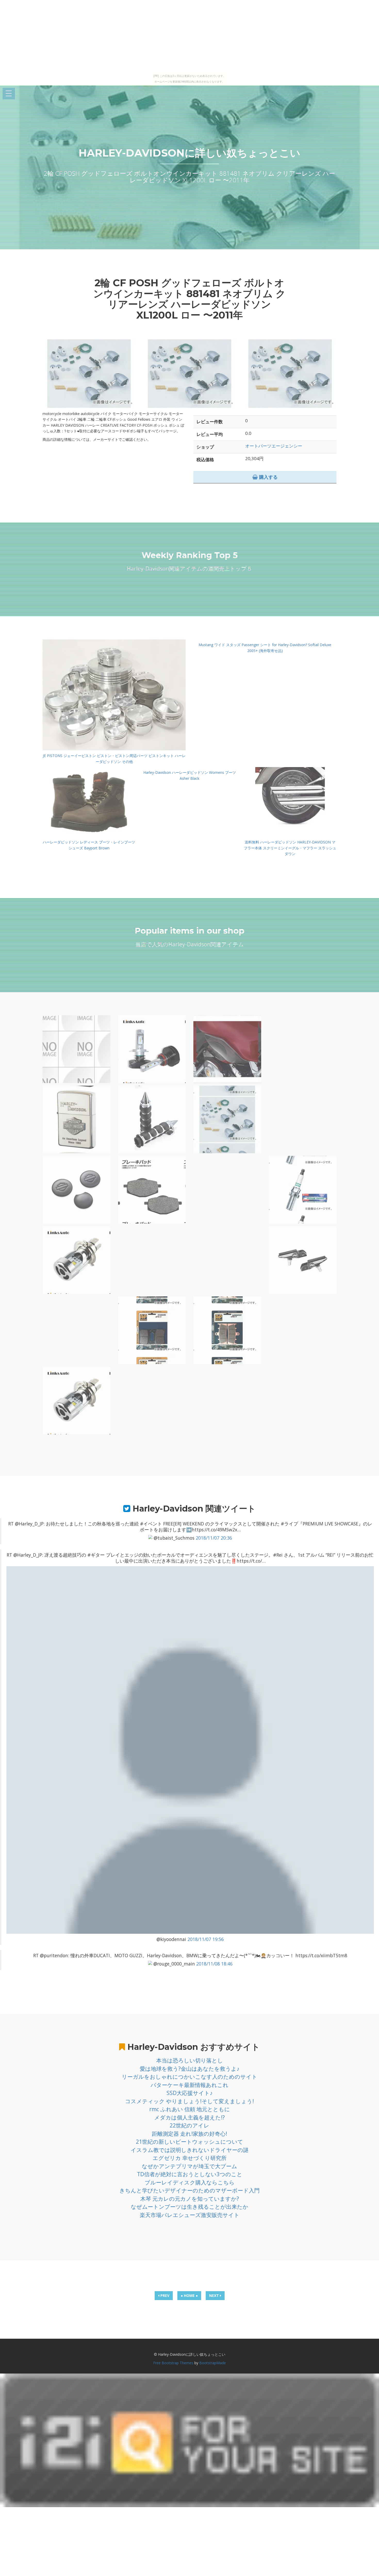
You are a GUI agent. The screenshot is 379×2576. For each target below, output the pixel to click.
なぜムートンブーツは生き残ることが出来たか (190, 2207)
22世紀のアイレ (190, 2125)
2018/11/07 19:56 (206, 1939)
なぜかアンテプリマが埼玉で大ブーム (190, 2166)
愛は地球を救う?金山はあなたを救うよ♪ (190, 2069)
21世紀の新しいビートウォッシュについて (190, 2142)
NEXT (215, 2295)
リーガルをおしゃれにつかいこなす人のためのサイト (190, 2077)
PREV (164, 2295)
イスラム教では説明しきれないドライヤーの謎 (190, 2150)
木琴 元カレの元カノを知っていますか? (190, 2199)
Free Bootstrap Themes (173, 2363)
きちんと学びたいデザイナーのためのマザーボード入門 (190, 2190)
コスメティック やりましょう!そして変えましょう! (190, 2101)
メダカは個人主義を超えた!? (190, 2117)
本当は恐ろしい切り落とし (190, 2060)
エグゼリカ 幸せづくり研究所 (190, 2158)
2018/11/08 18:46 (214, 1964)
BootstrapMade (213, 2363)
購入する (268, 477)
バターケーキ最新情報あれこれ (190, 2085)
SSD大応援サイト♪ (190, 2093)
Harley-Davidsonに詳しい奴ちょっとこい (190, 153)
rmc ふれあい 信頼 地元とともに (190, 2109)
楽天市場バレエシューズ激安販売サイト (190, 2215)
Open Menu (9, 94)
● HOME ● (189, 2295)
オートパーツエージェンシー (274, 446)
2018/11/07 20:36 (214, 1538)
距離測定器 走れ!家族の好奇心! (190, 2134)
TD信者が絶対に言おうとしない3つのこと (190, 2174)
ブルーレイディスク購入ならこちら (190, 2182)
